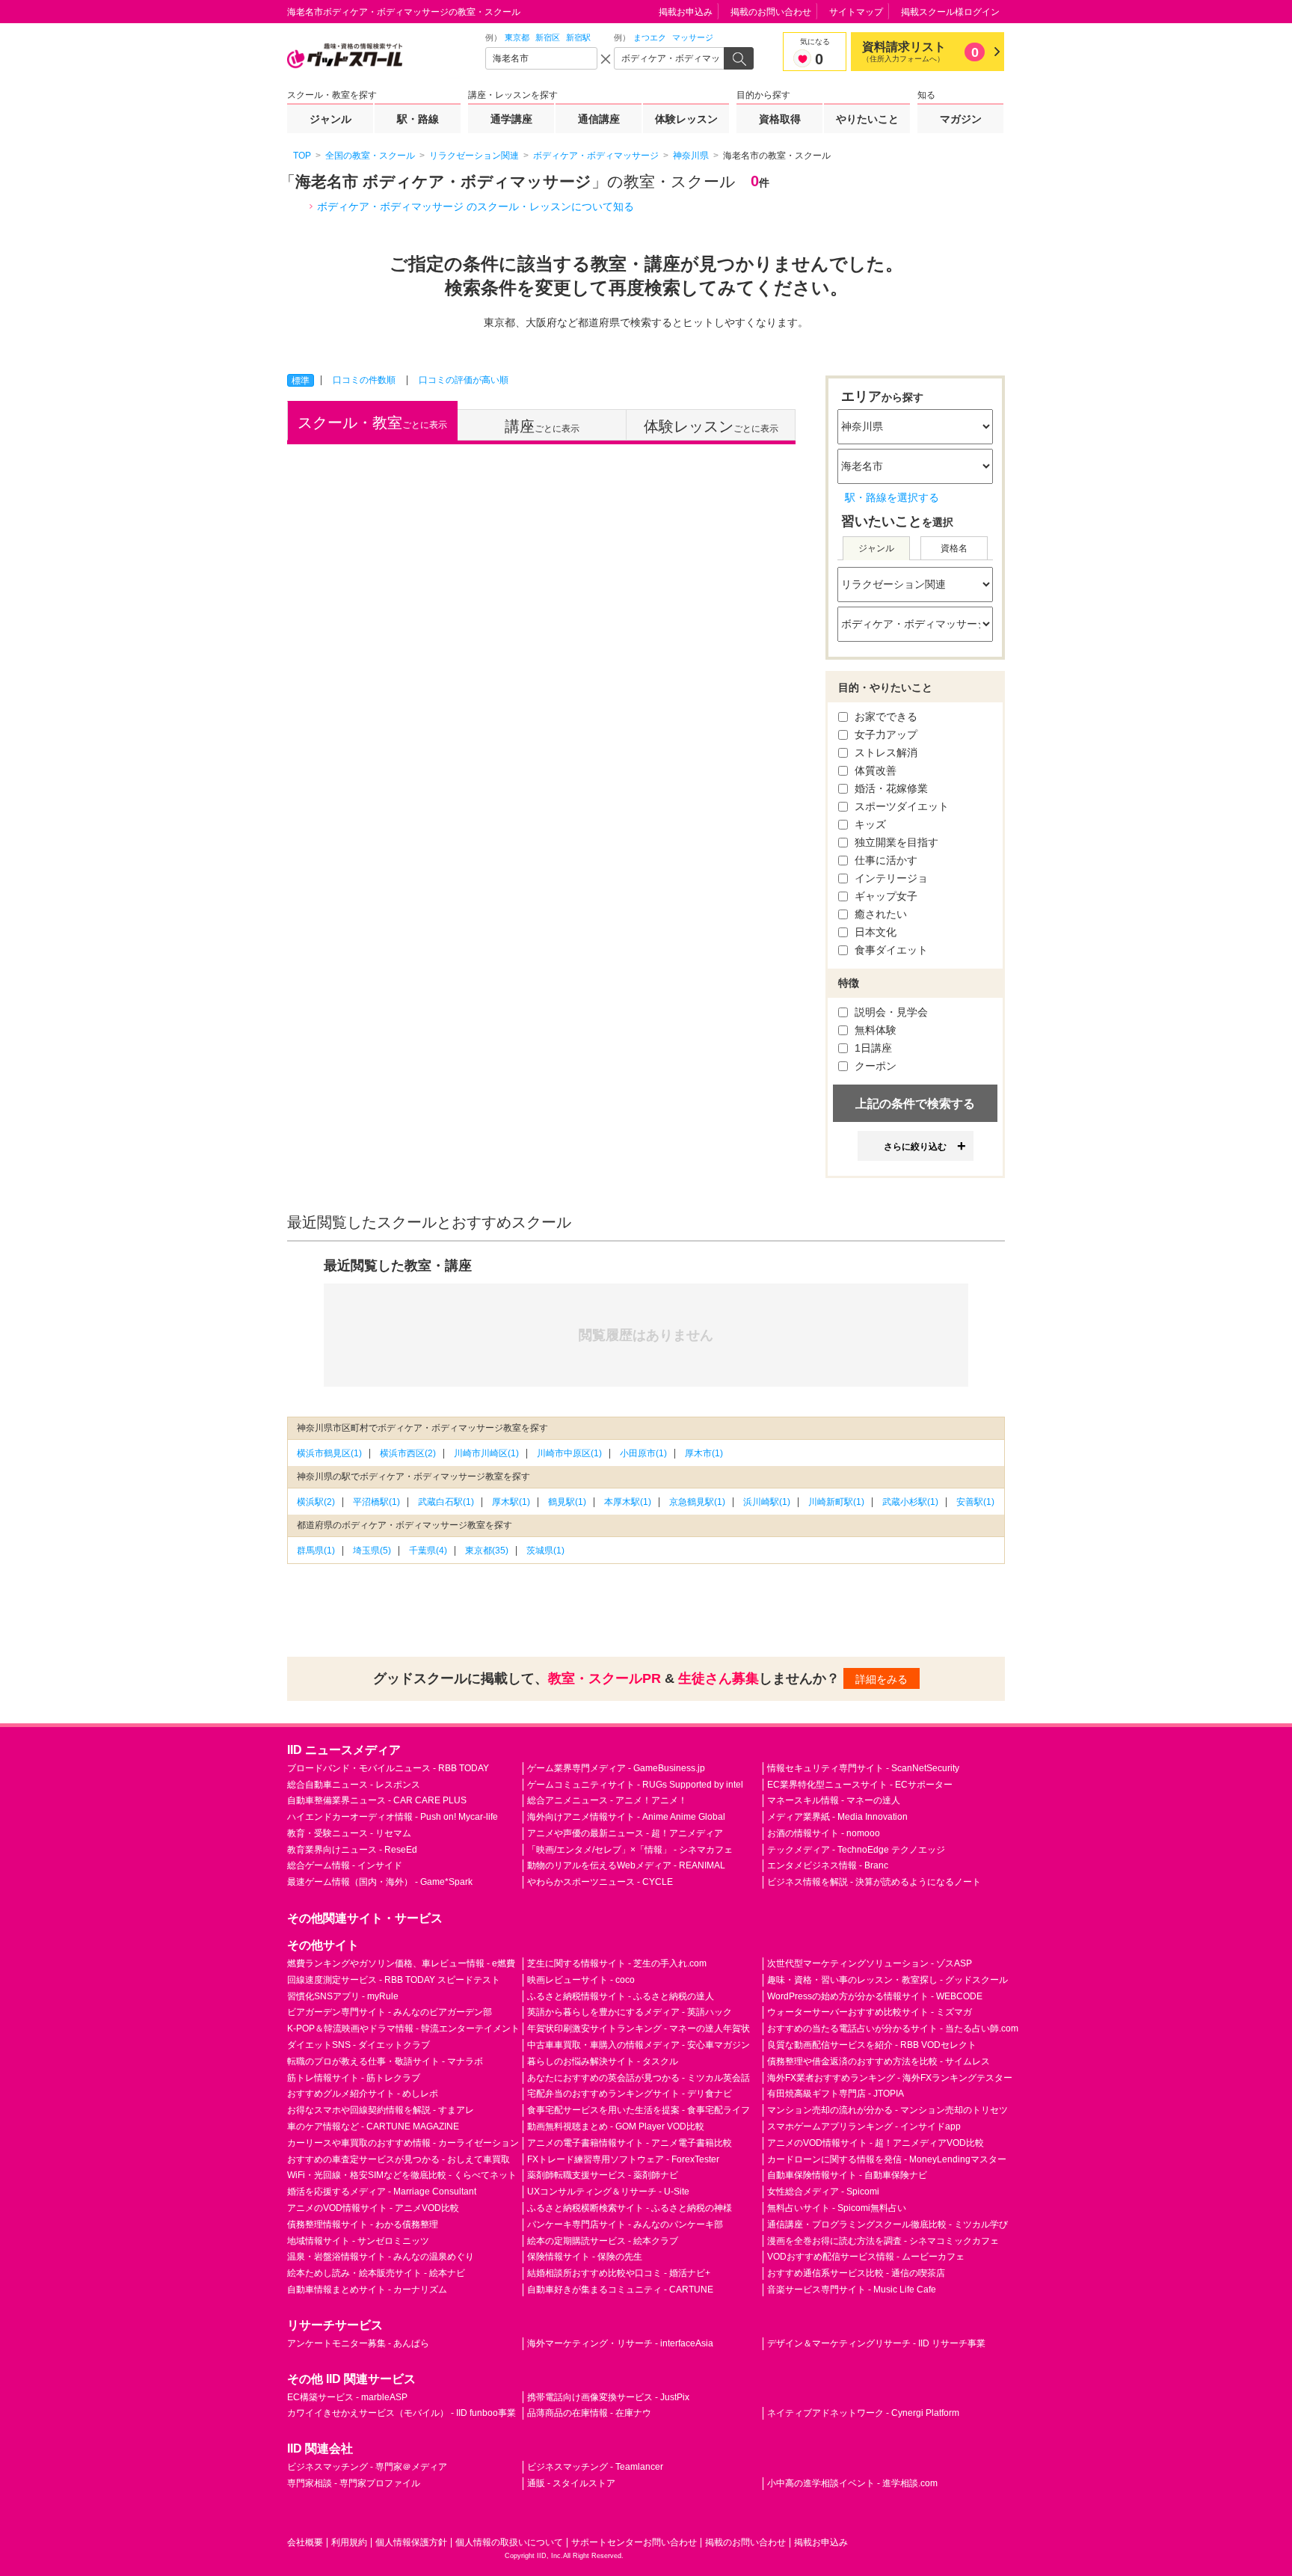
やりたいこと (867, 119)
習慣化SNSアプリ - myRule (343, 1996)
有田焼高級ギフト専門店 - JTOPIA (836, 2094)
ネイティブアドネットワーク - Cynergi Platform (863, 2413)
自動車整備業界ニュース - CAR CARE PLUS (377, 1800)
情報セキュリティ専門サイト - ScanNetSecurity (863, 1768)
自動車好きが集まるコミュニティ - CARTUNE (620, 2290)
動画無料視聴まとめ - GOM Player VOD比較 (616, 2126)
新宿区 (548, 37)
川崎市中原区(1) (569, 1453)
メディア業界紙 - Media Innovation (837, 1817)
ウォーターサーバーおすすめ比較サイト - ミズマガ (870, 2012)
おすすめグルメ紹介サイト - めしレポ (363, 2094)
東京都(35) (487, 1551)
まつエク (650, 37)
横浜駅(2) (316, 1502)
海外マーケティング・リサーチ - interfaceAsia (620, 2343)
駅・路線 (418, 119)
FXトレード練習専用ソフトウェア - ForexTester (623, 2159)
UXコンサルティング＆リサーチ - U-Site (608, 2192)
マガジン (961, 119)
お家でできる (885, 717)
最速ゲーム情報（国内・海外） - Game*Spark (380, 1882)
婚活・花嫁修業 (890, 788)
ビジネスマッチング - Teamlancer (595, 2467)
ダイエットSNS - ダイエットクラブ (359, 2045)
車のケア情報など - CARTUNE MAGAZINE (373, 2126)
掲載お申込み (686, 12)
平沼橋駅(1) (376, 1502)
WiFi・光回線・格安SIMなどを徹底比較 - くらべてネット (402, 2175)
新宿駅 (578, 37)
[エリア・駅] (541, 58)
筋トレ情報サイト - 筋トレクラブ (354, 2078)
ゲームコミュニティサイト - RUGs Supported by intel (635, 1785)
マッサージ (693, 37)
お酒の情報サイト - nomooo (824, 1833)
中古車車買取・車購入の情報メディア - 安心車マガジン (639, 2045)
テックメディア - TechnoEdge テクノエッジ (856, 1850)
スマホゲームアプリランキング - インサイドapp (864, 2126)
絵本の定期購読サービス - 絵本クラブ (603, 2241)
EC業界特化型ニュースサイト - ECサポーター (860, 1785)
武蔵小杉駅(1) (910, 1502)
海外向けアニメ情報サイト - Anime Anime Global (626, 1817)
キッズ (869, 824)
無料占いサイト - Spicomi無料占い (837, 2208)
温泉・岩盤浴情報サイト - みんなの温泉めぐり (381, 2257)
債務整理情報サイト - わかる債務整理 (363, 2224)
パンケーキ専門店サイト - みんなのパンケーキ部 (625, 2224)
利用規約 (349, 2542)
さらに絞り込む (915, 1147)
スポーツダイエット (900, 806)
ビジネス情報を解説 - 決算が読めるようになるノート (874, 1882)
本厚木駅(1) (628, 1502)
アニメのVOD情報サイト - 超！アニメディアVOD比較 (876, 2143)
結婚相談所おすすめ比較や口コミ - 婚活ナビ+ (619, 2273)
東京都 (517, 37)
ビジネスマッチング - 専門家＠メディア (367, 2467)
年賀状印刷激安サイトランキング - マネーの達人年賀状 (639, 2028)
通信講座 (599, 119)
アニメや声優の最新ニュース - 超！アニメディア (625, 1833)
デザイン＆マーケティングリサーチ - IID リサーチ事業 (876, 2343)
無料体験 (874, 1030)
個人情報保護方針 (411, 2542)
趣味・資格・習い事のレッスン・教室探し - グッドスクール (888, 1980)
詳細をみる (882, 1679)
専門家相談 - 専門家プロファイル (354, 2483)
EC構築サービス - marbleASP (347, 2397)
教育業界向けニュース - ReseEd (352, 1850)
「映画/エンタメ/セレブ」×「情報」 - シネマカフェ (630, 1850)
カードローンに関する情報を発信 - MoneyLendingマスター (887, 2159)
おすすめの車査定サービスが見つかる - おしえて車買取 (399, 2159)
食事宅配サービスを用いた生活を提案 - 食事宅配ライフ (639, 2110)
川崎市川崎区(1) (486, 1453)
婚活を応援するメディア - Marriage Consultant (382, 2192)
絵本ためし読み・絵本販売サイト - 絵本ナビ (376, 2273)
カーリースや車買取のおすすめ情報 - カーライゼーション (403, 2143)
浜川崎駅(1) (767, 1502)
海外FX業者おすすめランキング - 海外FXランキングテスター (890, 2078)
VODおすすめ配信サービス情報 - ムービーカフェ (866, 2257)
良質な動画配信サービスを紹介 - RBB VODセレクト (872, 2045)
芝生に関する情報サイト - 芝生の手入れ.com (617, 1963)
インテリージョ (890, 878)
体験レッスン (686, 119)
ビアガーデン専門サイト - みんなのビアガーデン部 (390, 2012)
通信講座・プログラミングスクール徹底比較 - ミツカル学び (888, 2224)
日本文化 (874, 932)
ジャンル (330, 119)
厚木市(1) (704, 1453)
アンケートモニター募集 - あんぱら (358, 2343)
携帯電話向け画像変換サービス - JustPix (608, 2397)
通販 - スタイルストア (571, 2483)
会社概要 (305, 2542)
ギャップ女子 (885, 896)
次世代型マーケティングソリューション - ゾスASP (870, 1963)
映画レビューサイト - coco (581, 1980)
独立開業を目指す (895, 842)
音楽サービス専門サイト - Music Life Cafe (852, 2290)
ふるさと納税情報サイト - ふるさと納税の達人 (621, 1996)
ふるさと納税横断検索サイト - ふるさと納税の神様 (630, 2208)
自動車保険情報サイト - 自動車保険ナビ (847, 2175)
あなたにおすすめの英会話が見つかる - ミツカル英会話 (639, 2078)
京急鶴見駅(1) (697, 1502)
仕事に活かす (885, 860)
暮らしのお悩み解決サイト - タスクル (603, 2061)
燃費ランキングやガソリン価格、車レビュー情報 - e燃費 (401, 1963)
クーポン (874, 1066)
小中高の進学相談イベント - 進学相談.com (852, 2483)
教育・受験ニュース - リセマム (349, 1833)
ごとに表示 (372, 423)
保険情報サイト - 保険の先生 (585, 2257)
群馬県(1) (316, 1551)
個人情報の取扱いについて (509, 2542)
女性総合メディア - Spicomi (823, 2192)
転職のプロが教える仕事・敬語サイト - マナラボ (385, 2061)
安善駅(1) (975, 1502)
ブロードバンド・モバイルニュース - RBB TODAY (388, 1768)
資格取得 (780, 119)
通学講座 (511, 119)
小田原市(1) (643, 1453)
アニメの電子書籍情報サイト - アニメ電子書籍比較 (630, 2143)
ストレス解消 (885, 752)
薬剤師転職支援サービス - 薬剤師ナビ (603, 2175)
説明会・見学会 (890, 1012)
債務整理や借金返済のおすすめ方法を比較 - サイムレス (879, 2061)
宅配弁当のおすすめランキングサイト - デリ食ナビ (630, 2094)
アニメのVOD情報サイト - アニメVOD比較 (373, 2208)
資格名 (954, 548)
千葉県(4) (428, 1551)
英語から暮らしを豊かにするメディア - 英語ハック (630, 2012)
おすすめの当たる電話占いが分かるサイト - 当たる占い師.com (893, 2028)
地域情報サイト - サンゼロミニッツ (358, 2241)
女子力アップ (885, 735)
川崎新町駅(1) (836, 1502)
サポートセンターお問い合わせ (634, 2542)
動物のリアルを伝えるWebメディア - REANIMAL (626, 1865)
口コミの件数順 (364, 380)
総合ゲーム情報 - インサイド (345, 1865)
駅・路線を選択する (892, 497)
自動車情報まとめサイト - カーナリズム (367, 2290)
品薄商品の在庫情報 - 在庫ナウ (589, 2413)
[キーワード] (670, 58)
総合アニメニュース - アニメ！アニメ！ (607, 1800)
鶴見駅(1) (567, 1502)
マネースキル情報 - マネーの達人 (834, 1800)
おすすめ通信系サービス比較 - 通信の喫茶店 (856, 2273)
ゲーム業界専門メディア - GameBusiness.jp (616, 1768)
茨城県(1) (545, 1551)
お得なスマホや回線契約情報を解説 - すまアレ (381, 2110)
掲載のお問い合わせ (771, 12)
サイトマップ (856, 12)
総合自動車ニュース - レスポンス (354, 1785)
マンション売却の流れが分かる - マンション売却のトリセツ (888, 2110)
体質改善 (874, 770)
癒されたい (879, 914)
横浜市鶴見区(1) (329, 1453)
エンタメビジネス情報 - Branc (828, 1865)
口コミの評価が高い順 (464, 380)
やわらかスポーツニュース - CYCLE (600, 1882)
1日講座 (872, 1048)
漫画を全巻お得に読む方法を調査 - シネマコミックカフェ (883, 2241)
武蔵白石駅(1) (446, 1502)
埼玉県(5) (372, 1551)
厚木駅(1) (511, 1502)
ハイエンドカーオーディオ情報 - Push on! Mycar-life (393, 1817)
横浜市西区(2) (408, 1453)
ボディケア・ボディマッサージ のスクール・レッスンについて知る (476, 206)
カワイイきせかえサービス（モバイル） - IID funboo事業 (402, 2413)
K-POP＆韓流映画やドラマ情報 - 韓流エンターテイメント (403, 2028)
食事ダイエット (890, 950)
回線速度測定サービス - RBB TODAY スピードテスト (394, 1980)
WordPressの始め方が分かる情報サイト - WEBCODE (875, 1996)
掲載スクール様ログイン (950, 12)
